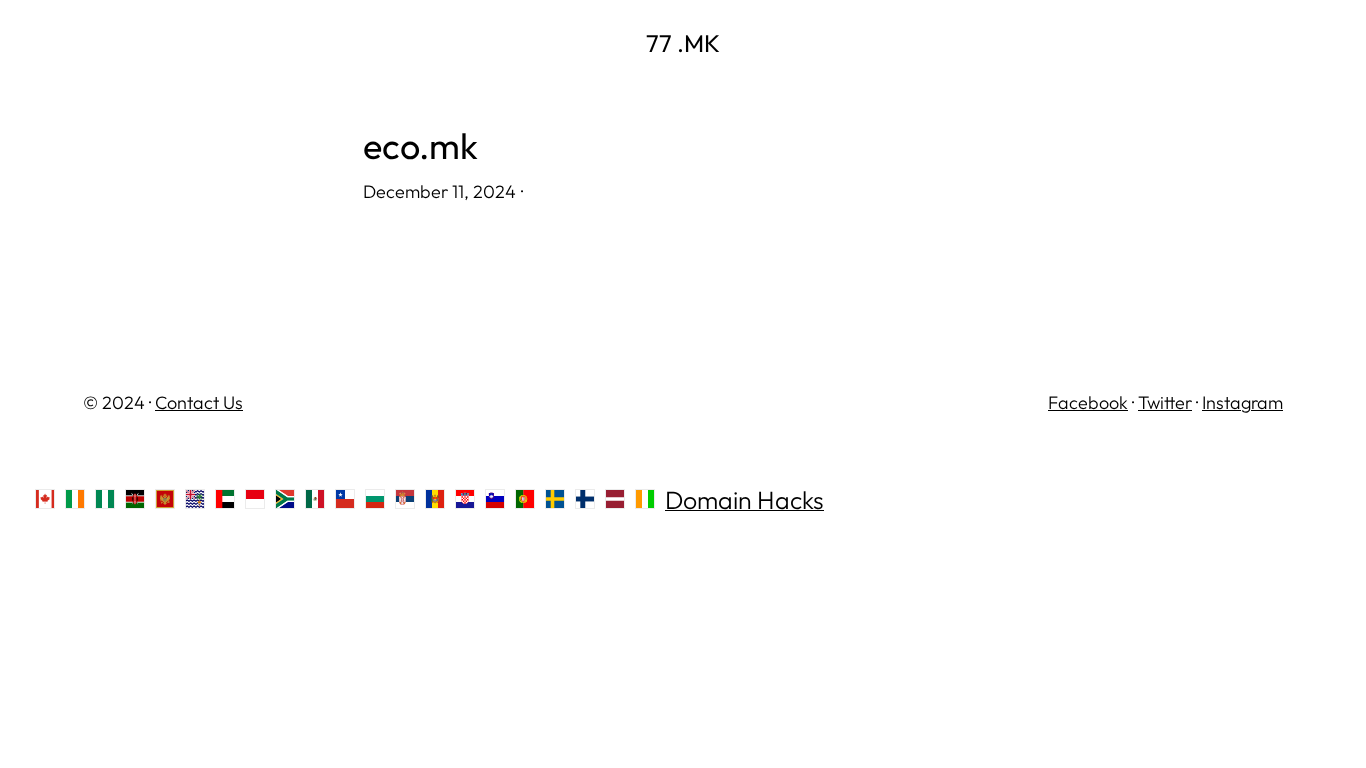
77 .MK (683, 43)
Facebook (1088, 402)
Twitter (1165, 402)
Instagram (1242, 402)
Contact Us (199, 402)
